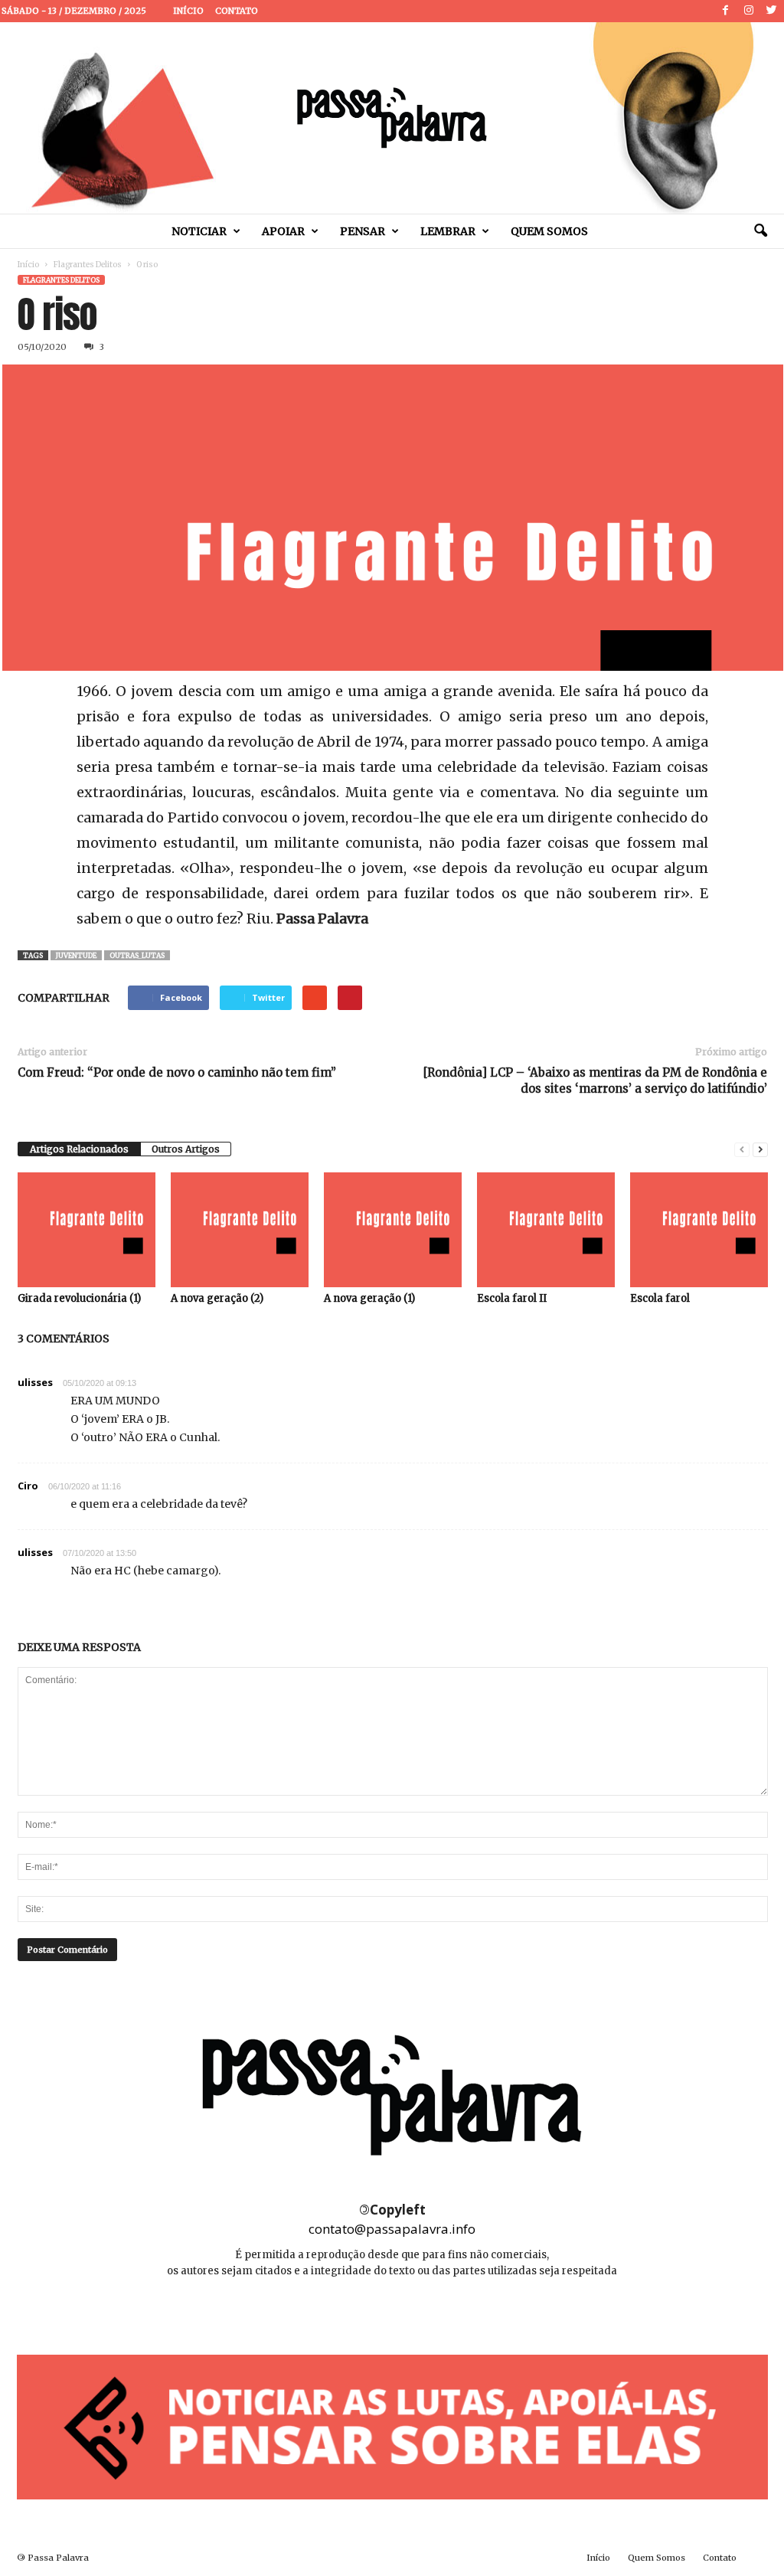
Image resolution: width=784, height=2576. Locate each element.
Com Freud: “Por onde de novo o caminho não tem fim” (177, 1072)
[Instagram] (749, 11)
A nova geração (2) (217, 1298)
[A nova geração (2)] (240, 1230)
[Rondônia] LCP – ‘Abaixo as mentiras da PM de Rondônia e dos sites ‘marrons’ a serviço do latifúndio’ (595, 1080)
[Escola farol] (699, 1230)
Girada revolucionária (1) (79, 1298)
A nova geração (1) (369, 1298)
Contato (237, 11)
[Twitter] (772, 11)
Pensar (363, 231)
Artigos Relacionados (79, 1149)
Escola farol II (512, 1298)
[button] (760, 231)
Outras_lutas (137, 955)
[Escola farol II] (546, 1230)
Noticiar (199, 231)
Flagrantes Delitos (88, 265)
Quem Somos (549, 231)
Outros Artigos (186, 1149)
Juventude (76, 955)
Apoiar (283, 231)
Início (188, 11)
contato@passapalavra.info (392, 2229)
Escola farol (660, 1298)
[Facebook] (726, 11)
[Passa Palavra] (392, 118)
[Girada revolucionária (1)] (87, 1230)
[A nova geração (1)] (393, 1230)
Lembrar (448, 231)
